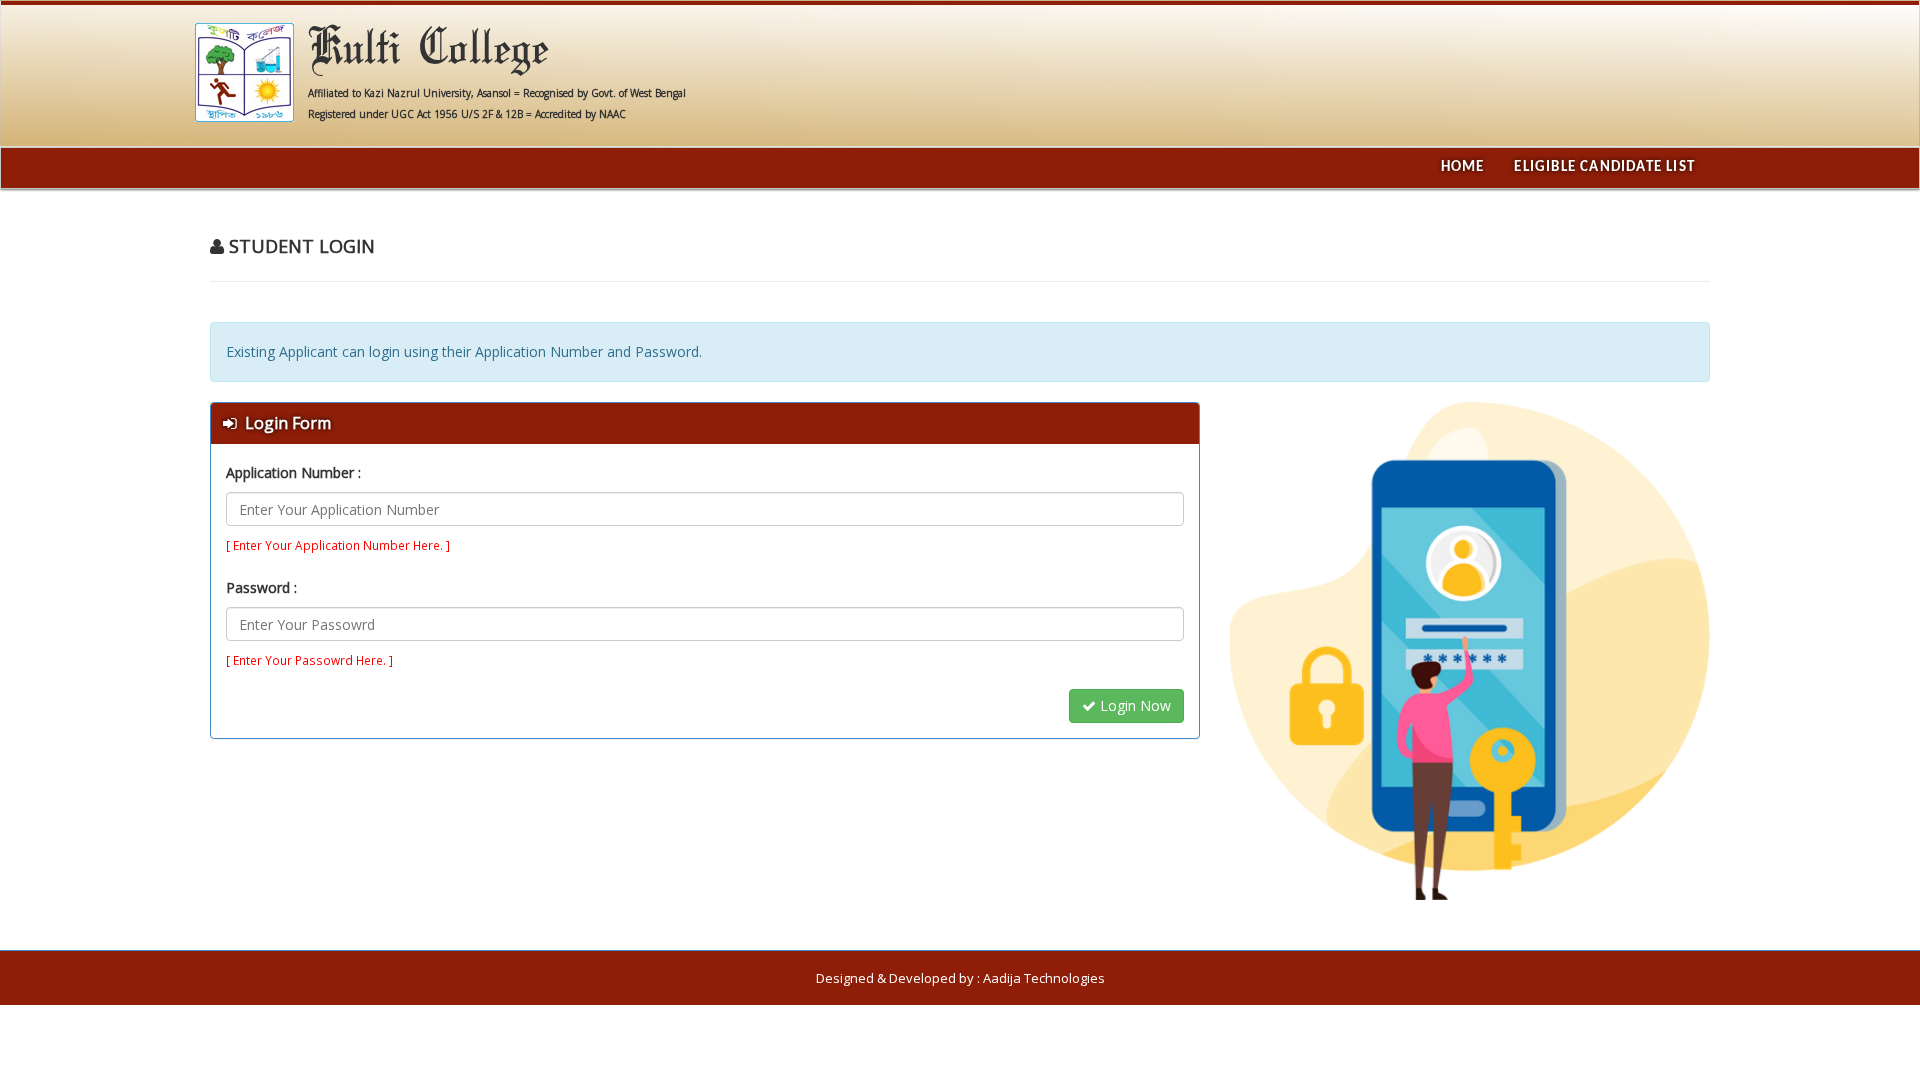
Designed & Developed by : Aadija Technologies (960, 978)
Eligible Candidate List (1604, 167)
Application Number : (293, 472)
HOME (1463, 167)
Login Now (1133, 705)
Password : (261, 587)
